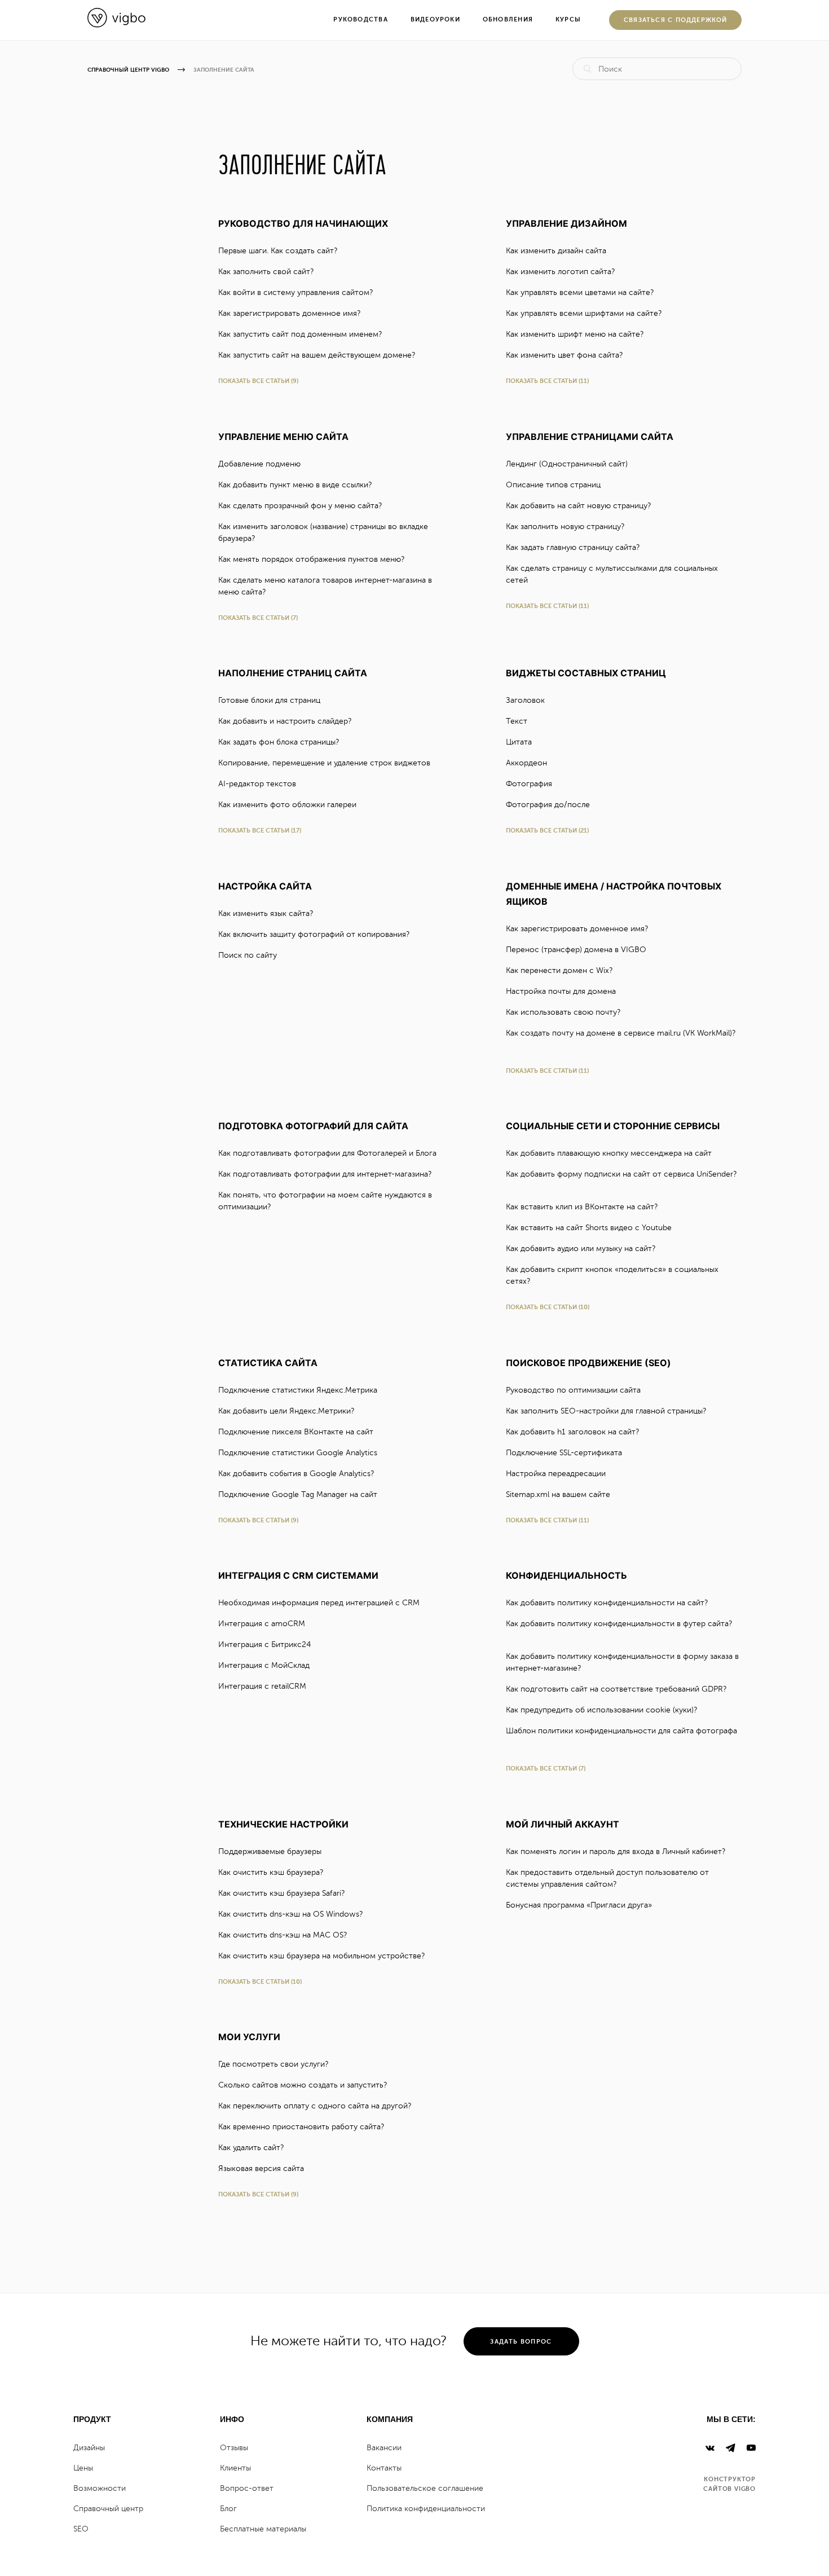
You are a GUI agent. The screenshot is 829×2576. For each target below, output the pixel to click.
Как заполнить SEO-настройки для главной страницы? (607, 1411)
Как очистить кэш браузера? (272, 1872)
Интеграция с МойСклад (265, 1665)
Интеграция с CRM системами (298, 1575)
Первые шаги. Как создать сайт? (279, 251)
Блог (228, 2509)
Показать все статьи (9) (258, 381)
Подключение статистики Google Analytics (299, 1453)
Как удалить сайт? (252, 2148)
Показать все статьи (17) (260, 831)
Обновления (508, 19)
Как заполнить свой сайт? (267, 272)
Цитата (520, 742)
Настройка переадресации (557, 1474)
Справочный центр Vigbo (128, 70)
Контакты (384, 2468)
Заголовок (526, 700)
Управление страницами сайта (590, 437)
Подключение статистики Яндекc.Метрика (299, 1390)
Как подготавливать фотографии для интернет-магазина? (326, 1174)
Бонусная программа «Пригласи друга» (580, 1905)
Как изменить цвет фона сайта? (565, 355)
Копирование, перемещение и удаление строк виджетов (325, 763)
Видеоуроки (435, 19)
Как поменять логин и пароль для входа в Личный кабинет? (617, 1851)
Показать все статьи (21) (547, 831)
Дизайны (89, 2448)
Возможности (100, 2488)
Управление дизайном (566, 223)
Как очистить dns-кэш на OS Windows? (292, 1914)
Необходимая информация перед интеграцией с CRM (320, 1603)
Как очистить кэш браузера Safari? (283, 1893)
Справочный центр (108, 2509)
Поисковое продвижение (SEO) (588, 1363)
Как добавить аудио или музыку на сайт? (582, 1249)
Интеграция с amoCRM (263, 1624)
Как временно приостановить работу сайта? (302, 2127)
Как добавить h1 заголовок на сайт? (574, 1432)
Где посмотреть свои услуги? (274, 2064)
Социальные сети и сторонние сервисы (613, 1126)
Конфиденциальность (566, 1575)
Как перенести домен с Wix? (560, 970)
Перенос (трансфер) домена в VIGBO (577, 950)
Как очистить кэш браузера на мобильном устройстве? (323, 1956)
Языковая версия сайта (262, 2168)
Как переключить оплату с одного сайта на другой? (316, 2106)
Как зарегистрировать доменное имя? (290, 313)
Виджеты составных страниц (586, 673)
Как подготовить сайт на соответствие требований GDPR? (617, 1689)
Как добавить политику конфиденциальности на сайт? (608, 1603)
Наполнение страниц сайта (293, 673)
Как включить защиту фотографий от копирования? (315, 934)
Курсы (568, 19)
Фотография (530, 784)
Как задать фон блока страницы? (280, 742)
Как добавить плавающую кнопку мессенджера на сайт (610, 1153)
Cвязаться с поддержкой (676, 20)
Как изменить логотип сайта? (561, 272)
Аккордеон (528, 763)
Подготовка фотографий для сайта (313, 1126)
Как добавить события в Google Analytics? (297, 1474)
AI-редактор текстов (258, 784)
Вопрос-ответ (247, 2488)
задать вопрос (521, 2342)
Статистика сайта (268, 1363)
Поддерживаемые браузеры (271, 1851)
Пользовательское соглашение (425, 2488)
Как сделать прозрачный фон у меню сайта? (301, 506)
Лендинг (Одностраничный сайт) (568, 464)
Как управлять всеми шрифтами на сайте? (585, 313)
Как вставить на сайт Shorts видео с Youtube (590, 1228)
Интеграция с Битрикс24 (266, 1644)
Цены (83, 2468)
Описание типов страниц (554, 485)
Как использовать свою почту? (564, 1012)
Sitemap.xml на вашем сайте (559, 1494)
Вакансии (384, 2448)
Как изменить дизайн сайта (557, 251)
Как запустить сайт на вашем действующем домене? (318, 355)
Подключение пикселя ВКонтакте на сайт (297, 1432)
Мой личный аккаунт (563, 1824)
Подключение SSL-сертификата (565, 1453)
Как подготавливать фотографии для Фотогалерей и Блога (328, 1153)
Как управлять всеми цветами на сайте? (581, 292)
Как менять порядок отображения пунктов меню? (312, 559)
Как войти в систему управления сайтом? (297, 292)
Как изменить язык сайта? (267, 913)
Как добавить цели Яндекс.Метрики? (287, 1411)
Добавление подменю (261, 464)
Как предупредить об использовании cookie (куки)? (603, 1710)
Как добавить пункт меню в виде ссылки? (296, 485)
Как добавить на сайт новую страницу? (579, 506)
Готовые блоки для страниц (270, 700)
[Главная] (116, 25)
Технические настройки (283, 1824)
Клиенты (235, 2468)
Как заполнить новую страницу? (566, 527)
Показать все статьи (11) (547, 381)
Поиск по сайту (249, 955)
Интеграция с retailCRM (263, 1686)
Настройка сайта (265, 886)
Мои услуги (249, 2037)
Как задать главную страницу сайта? (574, 547)
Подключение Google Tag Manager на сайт (299, 1494)
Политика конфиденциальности (426, 2509)
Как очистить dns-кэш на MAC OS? (284, 1935)
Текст (518, 721)
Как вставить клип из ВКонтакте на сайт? (583, 1207)
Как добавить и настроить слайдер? (286, 721)
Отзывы (234, 2448)
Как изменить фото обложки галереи (288, 805)
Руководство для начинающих (303, 223)
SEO (81, 2529)
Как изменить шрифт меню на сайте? (576, 334)
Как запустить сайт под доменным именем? (301, 334)
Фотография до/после (549, 805)
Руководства (360, 19)
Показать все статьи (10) (548, 1307)
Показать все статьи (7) (258, 618)
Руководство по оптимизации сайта (574, 1390)
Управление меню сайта (283, 437)
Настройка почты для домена (562, 991)
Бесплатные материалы (263, 2529)
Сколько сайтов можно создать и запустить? (304, 2085)
